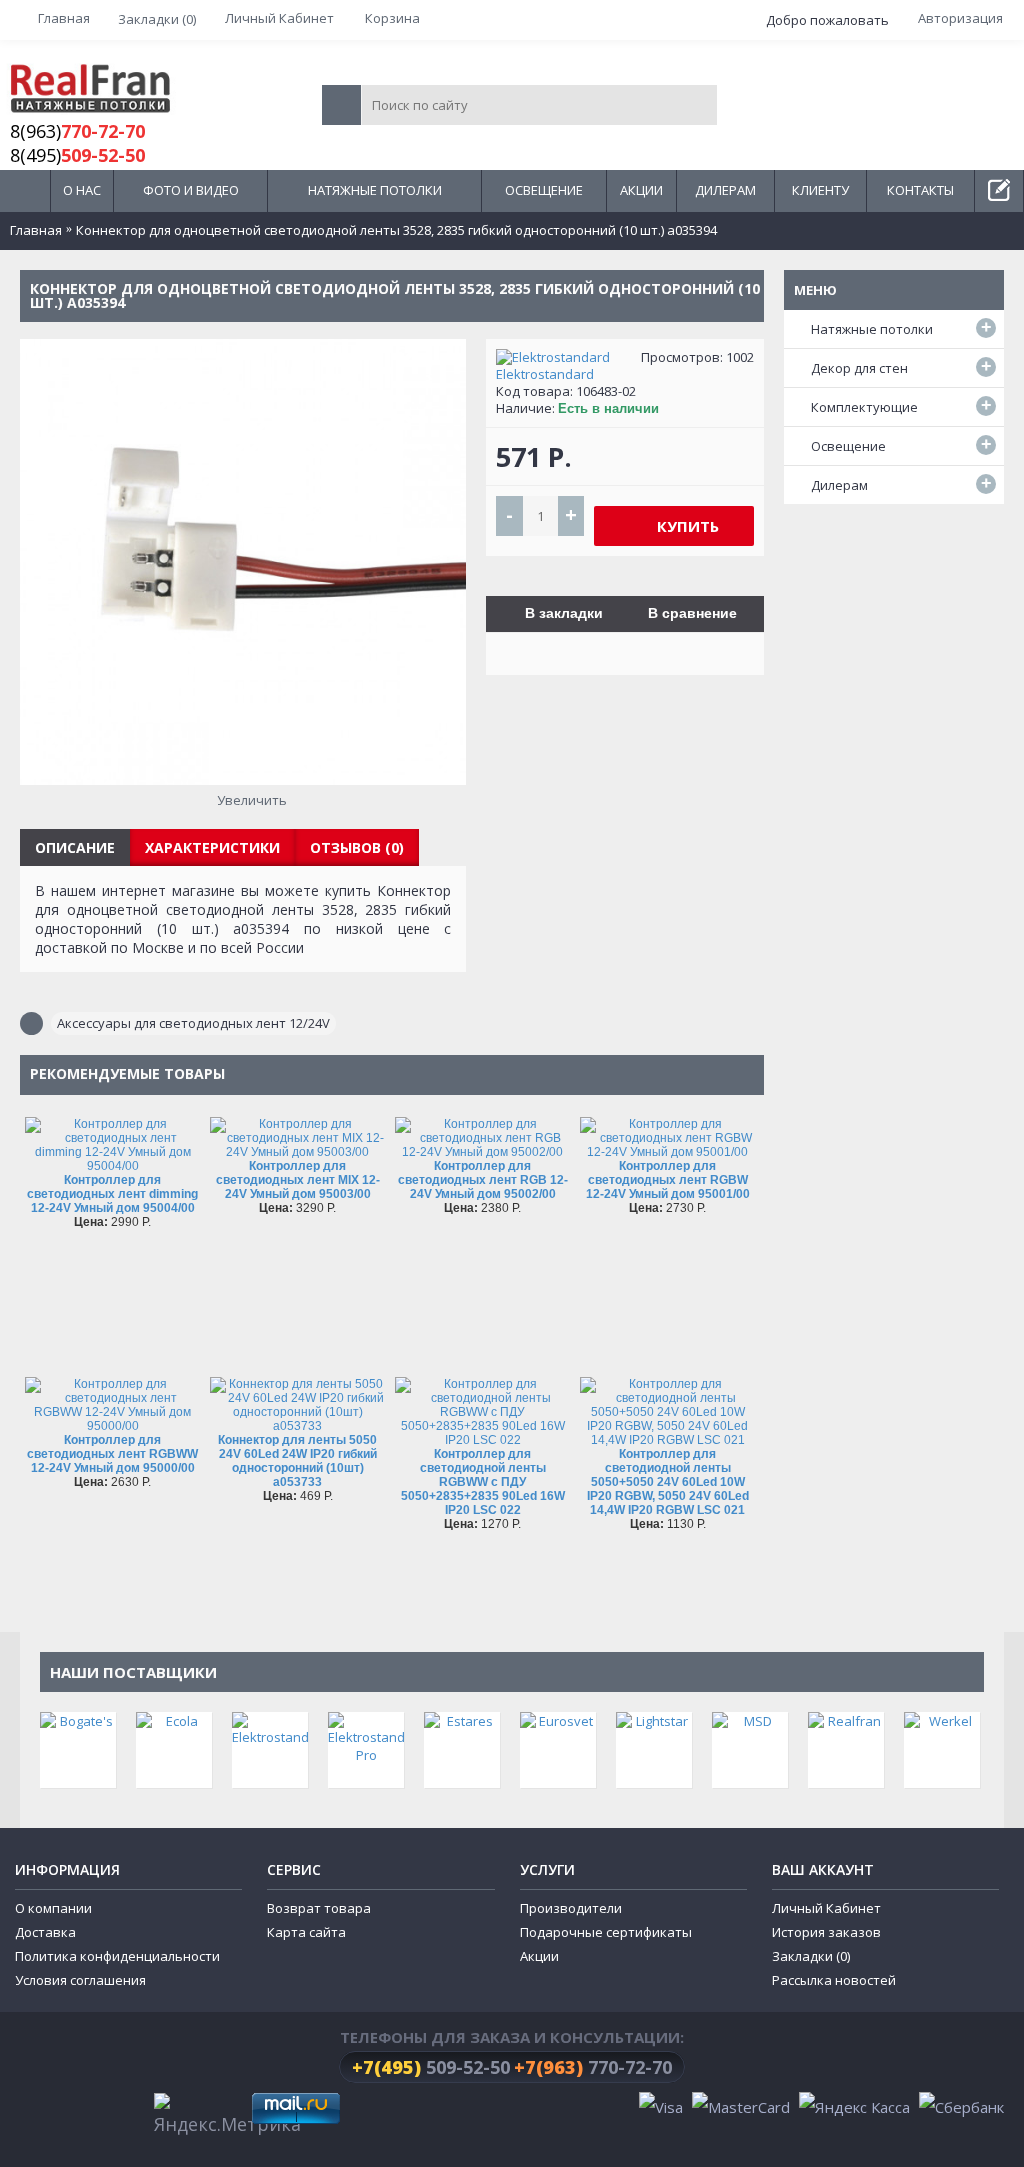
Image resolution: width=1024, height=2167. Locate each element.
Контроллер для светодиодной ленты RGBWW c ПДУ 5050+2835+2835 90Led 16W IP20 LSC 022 (483, 1482)
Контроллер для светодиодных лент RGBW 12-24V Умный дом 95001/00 (668, 1180)
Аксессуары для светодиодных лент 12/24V (193, 1023)
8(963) (77, 131)
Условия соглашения (80, 1980)
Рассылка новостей (834, 1980)
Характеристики (212, 847)
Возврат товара (319, 1908)
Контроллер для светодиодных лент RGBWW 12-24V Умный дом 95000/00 (112, 1454)
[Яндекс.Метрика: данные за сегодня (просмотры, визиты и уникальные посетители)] (227, 2116)
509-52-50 (431, 2067)
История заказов (826, 1932)
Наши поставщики (133, 1672)
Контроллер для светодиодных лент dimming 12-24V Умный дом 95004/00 (112, 1194)
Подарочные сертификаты (606, 1932)
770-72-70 (593, 2067)
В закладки (564, 613)
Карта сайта (306, 1932)
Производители (571, 1908)
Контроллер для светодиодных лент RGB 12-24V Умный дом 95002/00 (483, 1180)
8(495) (77, 155)
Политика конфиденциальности (117, 1956)
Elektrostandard (545, 374)
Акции (539, 1956)
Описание (75, 847)
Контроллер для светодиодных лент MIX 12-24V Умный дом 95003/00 (298, 1180)
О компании (53, 1908)
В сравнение (692, 613)
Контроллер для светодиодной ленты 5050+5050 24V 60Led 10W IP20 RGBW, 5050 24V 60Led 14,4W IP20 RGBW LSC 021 (668, 1482)
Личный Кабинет (826, 1908)
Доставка (45, 1932)
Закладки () (811, 1956)
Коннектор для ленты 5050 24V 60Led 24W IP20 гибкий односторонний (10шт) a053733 (297, 1461)
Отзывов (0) (357, 847)
